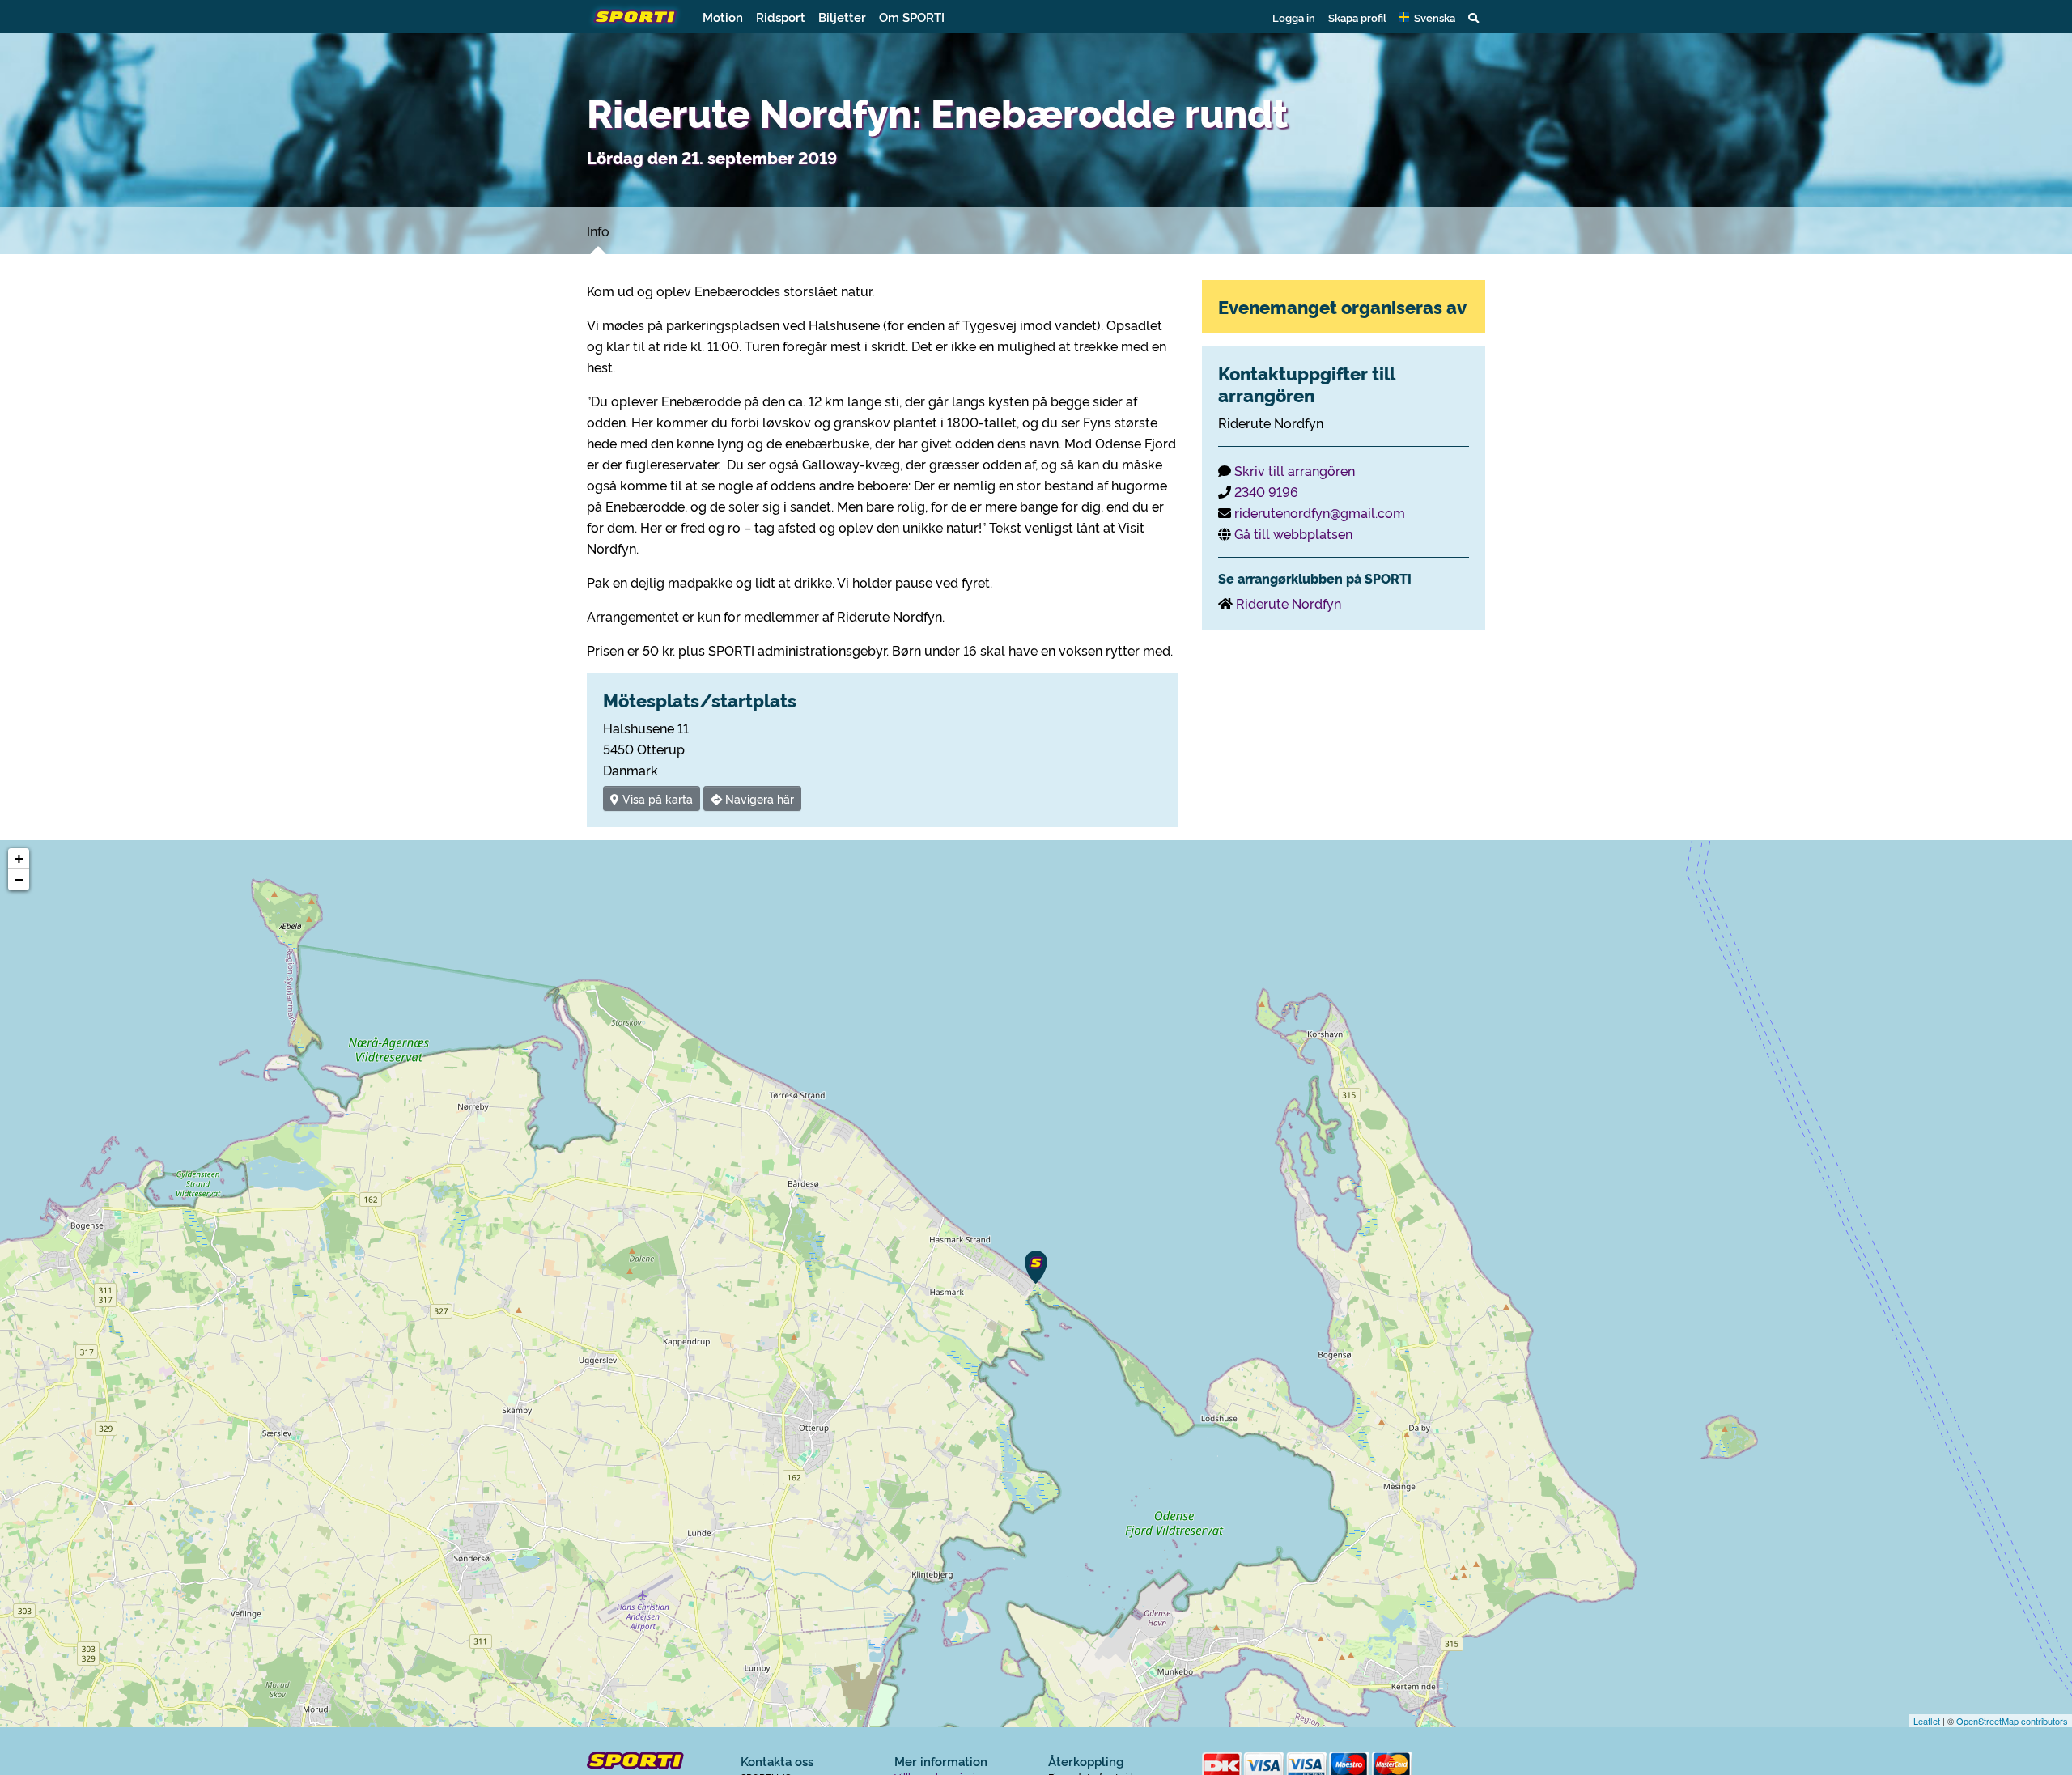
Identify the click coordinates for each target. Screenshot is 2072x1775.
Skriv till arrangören (1295, 470)
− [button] (19, 879)
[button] (1427, 17)
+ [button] (19, 858)
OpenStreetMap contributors (2012, 1721)
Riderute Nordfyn (1289, 603)
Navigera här (758, 798)
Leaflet (1927, 1721)
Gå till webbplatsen (1293, 533)
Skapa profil (1357, 17)
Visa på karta (656, 798)
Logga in (1294, 17)
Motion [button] (723, 17)
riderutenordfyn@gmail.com (1320, 512)
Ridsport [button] (781, 17)
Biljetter (842, 17)
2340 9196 (1266, 491)
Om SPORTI (912, 17)
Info (598, 231)
